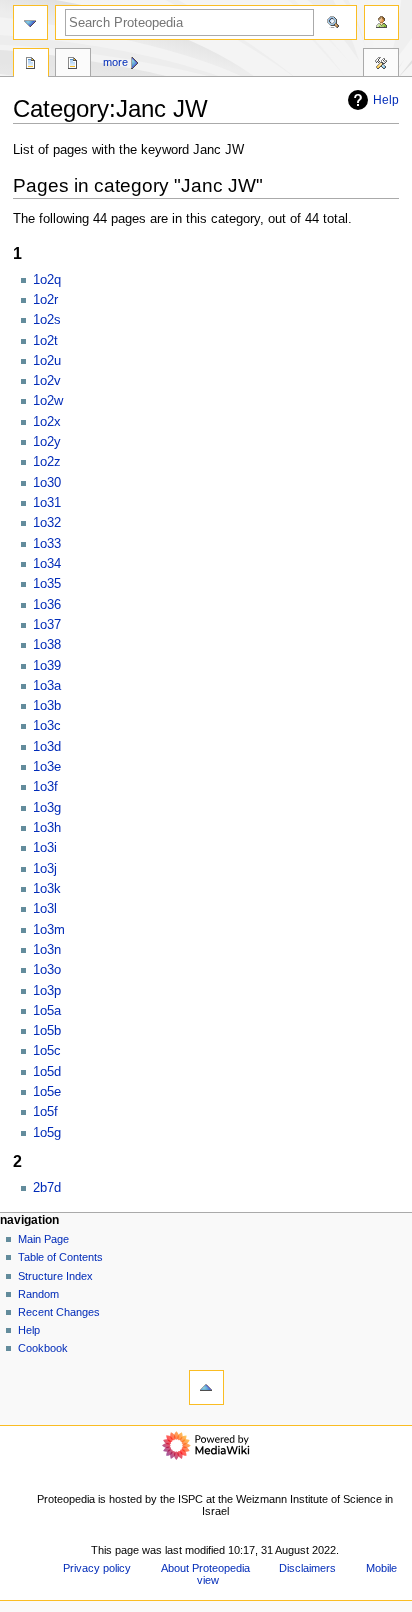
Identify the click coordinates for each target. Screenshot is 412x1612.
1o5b (47, 1031)
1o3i (45, 848)
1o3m (49, 930)
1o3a (47, 686)
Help (386, 100)
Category (31, 65)
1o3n (47, 950)
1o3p (47, 991)
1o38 (47, 645)
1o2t (45, 341)
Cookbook (43, 1348)
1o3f (45, 787)
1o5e (47, 1092)
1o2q (47, 280)
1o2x (47, 422)
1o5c (47, 1051)
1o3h (47, 828)
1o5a (47, 1011)
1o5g (47, 1133)
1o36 (47, 605)
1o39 (47, 666)
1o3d (47, 747)
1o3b (47, 706)
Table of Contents (60, 1257)
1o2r (45, 300)
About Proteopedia (205, 1568)
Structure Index (55, 1276)
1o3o (47, 970)
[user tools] (381, 22)
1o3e (47, 767)
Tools (381, 65)
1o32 (47, 523)
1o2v (47, 381)
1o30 (47, 483)
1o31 (47, 503)
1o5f (45, 1112)
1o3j (45, 869)
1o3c (47, 726)
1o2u (47, 361)
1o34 (47, 564)
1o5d (47, 1072)
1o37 (47, 625)
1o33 (47, 544)
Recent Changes (59, 1312)
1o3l (45, 909)
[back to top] (206, 1387)
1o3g (47, 808)
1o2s (47, 320)
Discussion (73, 65)
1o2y (47, 442)
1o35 (47, 584)
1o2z (47, 462)
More (115, 62)
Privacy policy (97, 1568)
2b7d (47, 1188)
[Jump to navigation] (30, 22)
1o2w (48, 401)
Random (38, 1294)
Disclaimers (307, 1568)
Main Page (43, 1239)
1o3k (47, 889)
